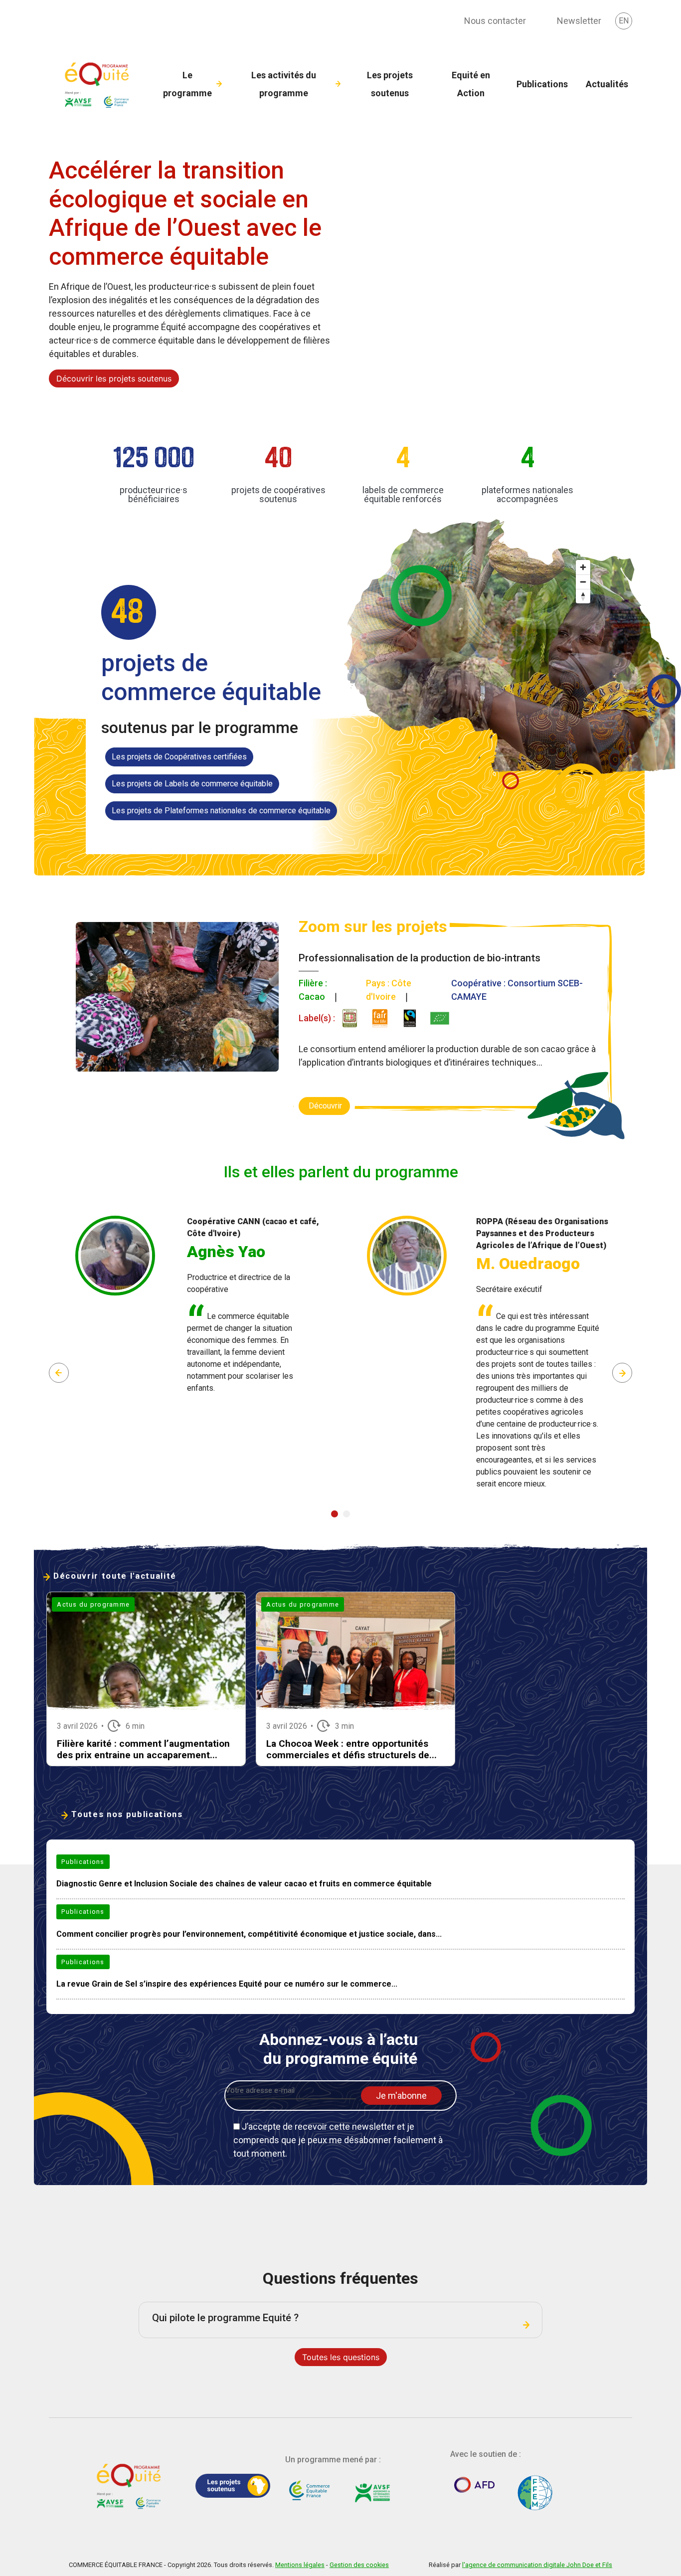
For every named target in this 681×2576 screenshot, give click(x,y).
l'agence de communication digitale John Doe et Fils (537, 2565)
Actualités (607, 84)
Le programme (187, 84)
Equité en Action (471, 84)
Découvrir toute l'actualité (115, 1576)
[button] (335, 1514)
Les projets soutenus (390, 84)
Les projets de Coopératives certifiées (179, 757)
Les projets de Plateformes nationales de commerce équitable (221, 811)
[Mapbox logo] (111, 845)
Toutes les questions (341, 2357)
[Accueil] (99, 84)
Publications (542, 84)
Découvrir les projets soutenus (114, 378)
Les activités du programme (284, 84)
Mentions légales (300, 2565)
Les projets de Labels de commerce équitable (192, 784)
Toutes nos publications (127, 1814)
